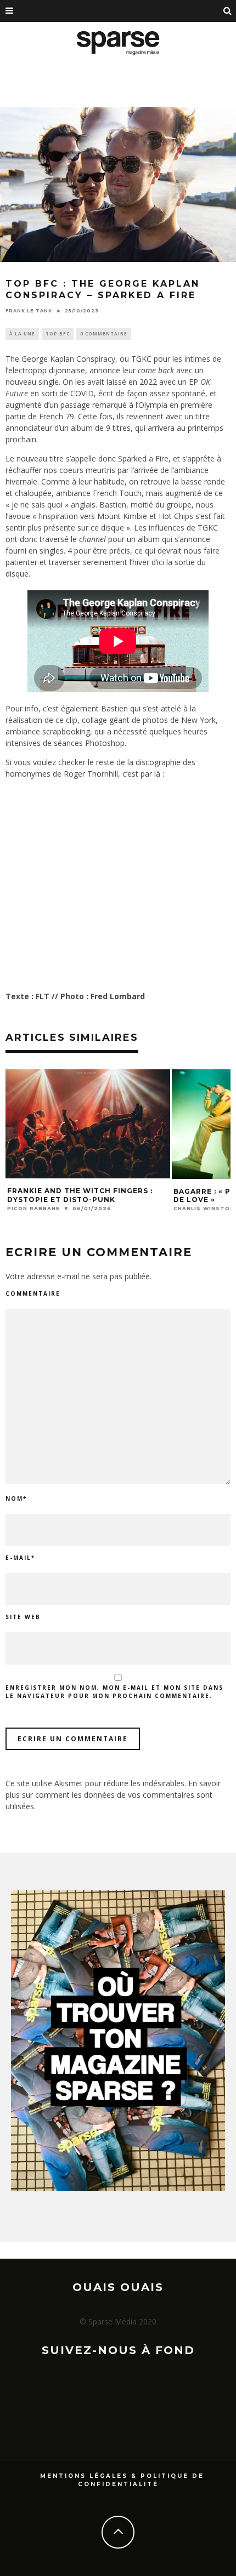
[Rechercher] (228, 11)
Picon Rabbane (33, 1208)
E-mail (20, 1558)
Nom (16, 1498)
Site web (23, 1617)
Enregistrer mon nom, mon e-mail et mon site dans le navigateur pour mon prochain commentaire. (114, 1692)
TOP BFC (58, 334)
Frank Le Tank (29, 311)
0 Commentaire (104, 334)
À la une (22, 334)
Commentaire (33, 1293)
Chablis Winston (204, 1208)
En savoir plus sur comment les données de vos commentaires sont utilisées (113, 1795)
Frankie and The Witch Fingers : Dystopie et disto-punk (80, 1195)
